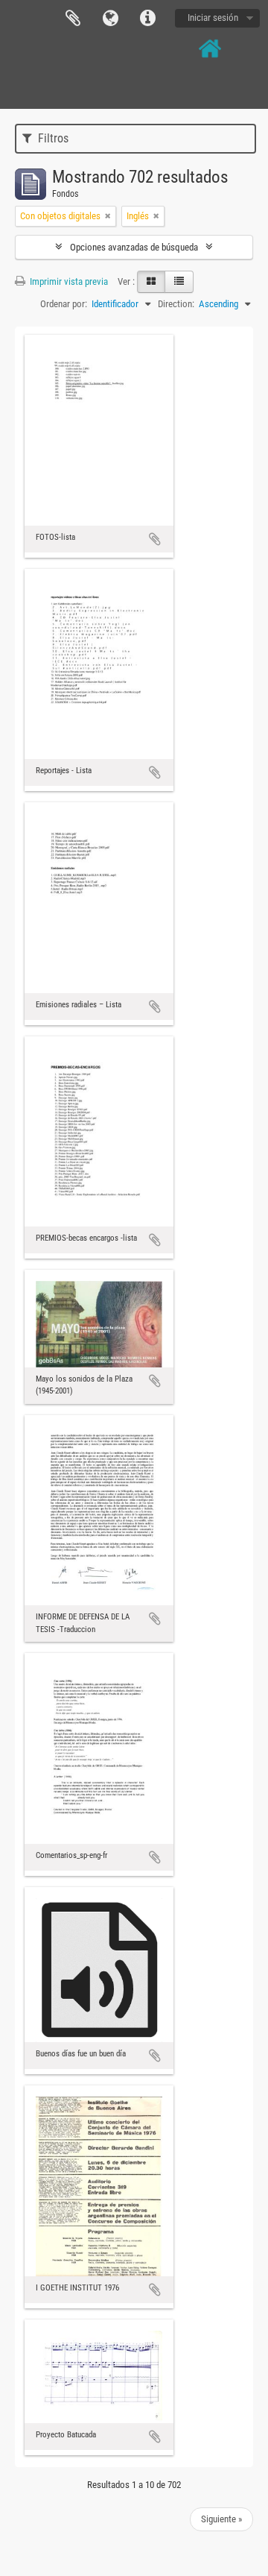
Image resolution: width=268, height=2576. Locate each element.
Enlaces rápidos (147, 19)
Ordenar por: (64, 304)
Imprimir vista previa (68, 281)
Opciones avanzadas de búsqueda (134, 247)
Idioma (110, 19)
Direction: (176, 304)
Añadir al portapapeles (155, 539)
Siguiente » (221, 2519)
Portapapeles (73, 19)
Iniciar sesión (213, 18)
